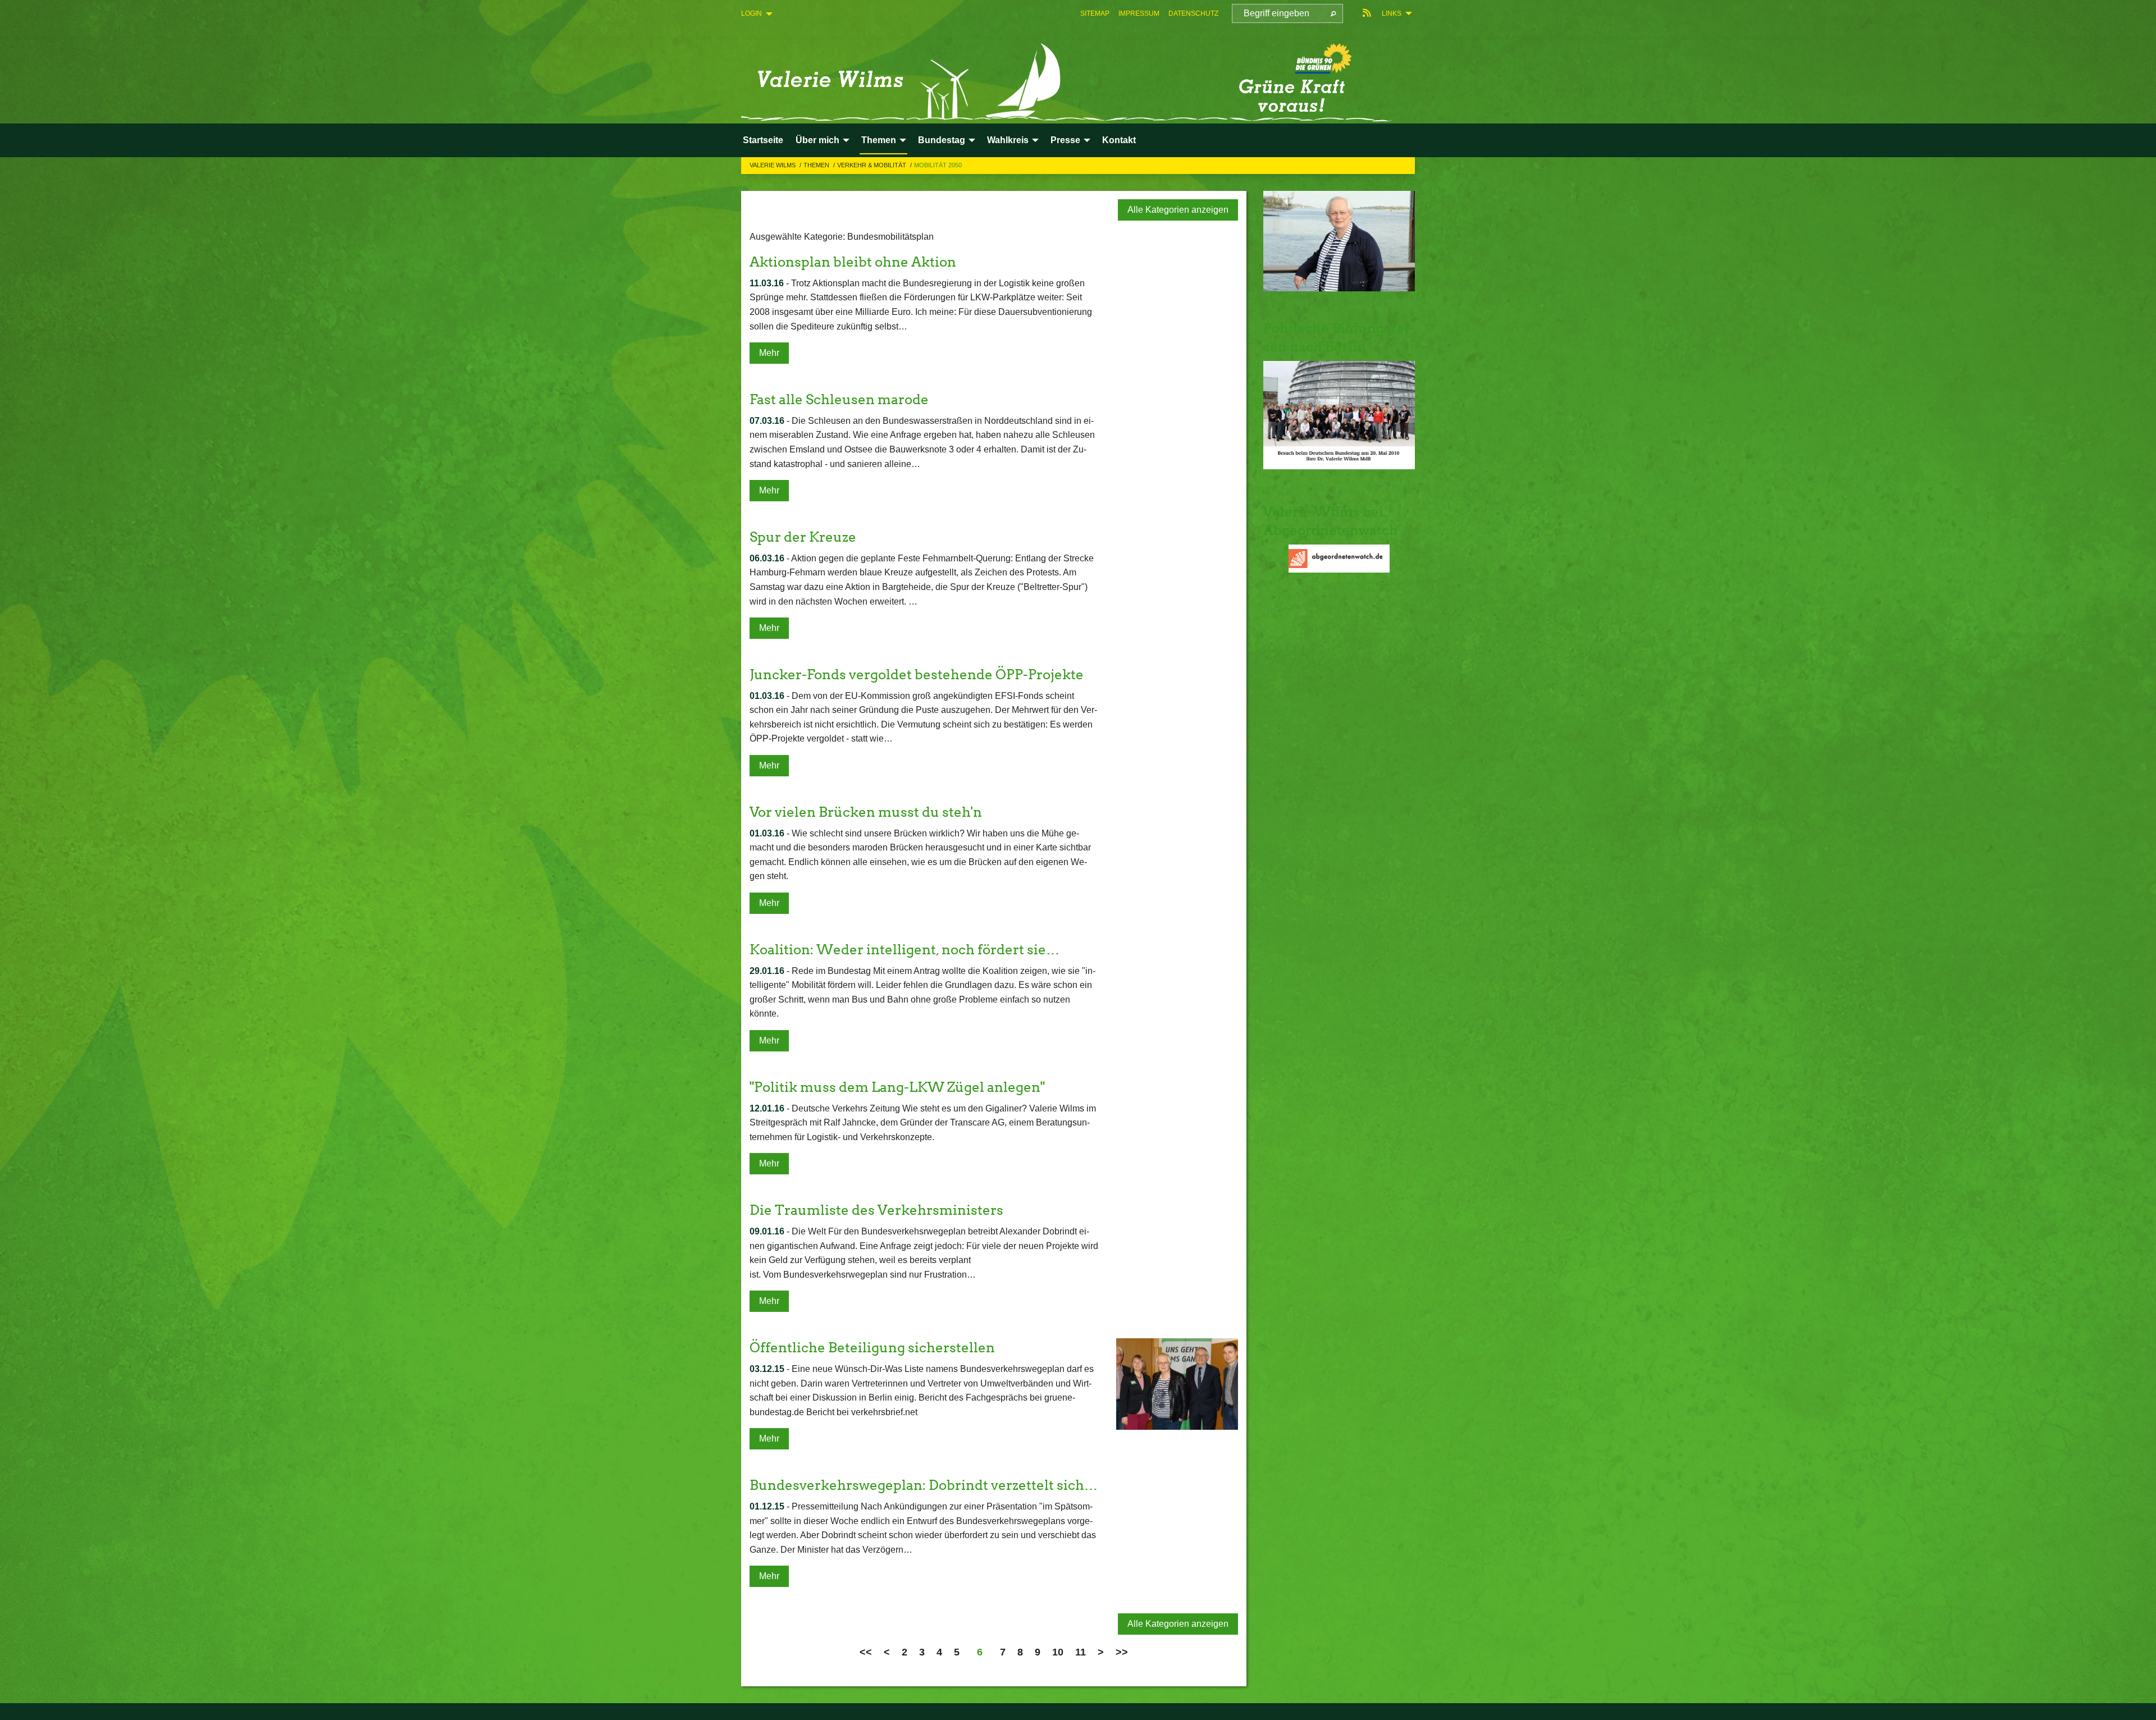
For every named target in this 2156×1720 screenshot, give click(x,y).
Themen (817, 165)
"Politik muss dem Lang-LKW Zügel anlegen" (897, 1087)
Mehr (769, 353)
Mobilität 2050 (938, 165)
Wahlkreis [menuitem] (1008, 140)
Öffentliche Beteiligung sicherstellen (872, 1348)
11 (1081, 1652)
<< (866, 1652)
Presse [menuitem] (1065, 140)
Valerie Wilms (773, 165)
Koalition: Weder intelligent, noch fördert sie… (905, 950)
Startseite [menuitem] (763, 140)
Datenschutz (1193, 13)
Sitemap (1095, 13)
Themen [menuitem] (879, 140)
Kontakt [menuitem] (1119, 140)
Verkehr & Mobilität (873, 165)
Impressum (1139, 13)
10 (1058, 1652)
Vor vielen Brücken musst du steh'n (866, 812)
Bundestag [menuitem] (942, 140)
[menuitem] (1095, 13)
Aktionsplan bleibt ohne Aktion (853, 262)
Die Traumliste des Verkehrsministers (876, 1210)
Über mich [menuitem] (817, 140)
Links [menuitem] (1392, 13)
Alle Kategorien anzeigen (1178, 210)
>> (1122, 1652)
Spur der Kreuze (803, 537)
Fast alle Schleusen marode (839, 399)
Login (752, 13)
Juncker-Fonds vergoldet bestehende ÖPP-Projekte (917, 674)
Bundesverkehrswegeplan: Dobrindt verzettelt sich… (924, 1485)
